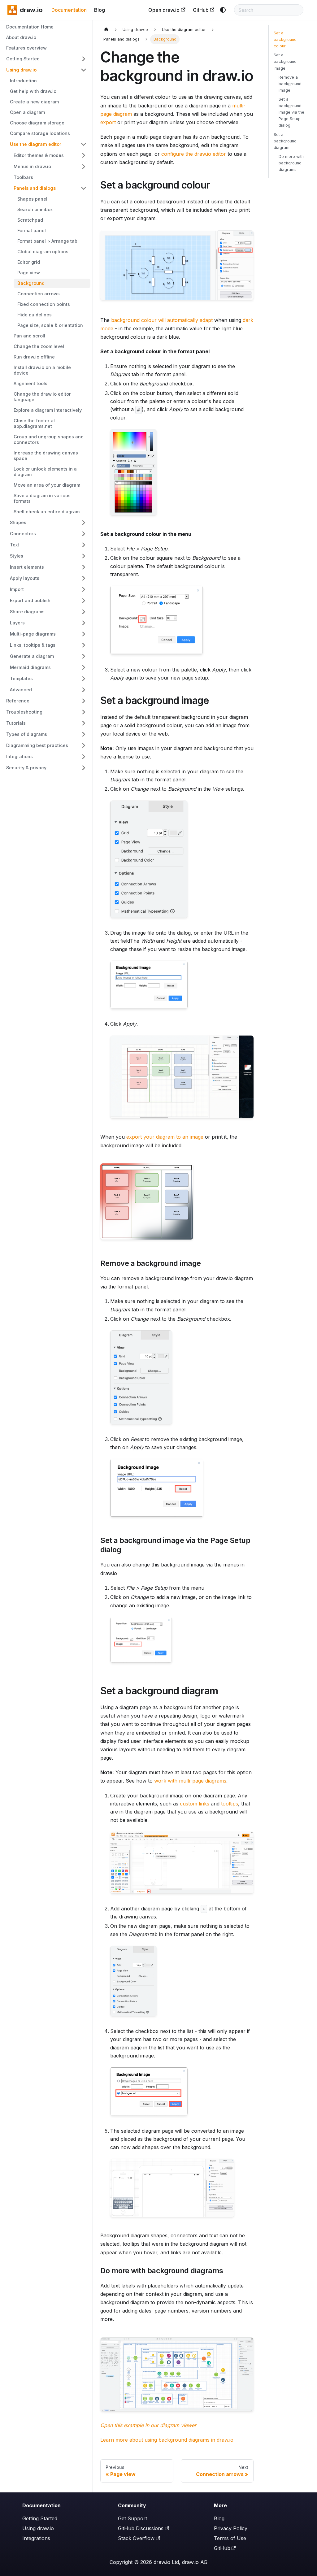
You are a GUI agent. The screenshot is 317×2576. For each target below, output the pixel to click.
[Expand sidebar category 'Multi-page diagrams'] (84, 634)
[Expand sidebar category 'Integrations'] (84, 757)
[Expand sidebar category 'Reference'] (84, 701)
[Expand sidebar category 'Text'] (84, 545)
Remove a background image (290, 84)
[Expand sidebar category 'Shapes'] (84, 523)
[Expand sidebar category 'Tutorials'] (84, 723)
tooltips (230, 1804)
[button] (48, 567)
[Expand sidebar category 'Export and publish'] (84, 601)
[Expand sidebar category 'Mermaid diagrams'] (84, 667)
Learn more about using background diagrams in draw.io (167, 2440)
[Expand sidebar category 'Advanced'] (84, 690)
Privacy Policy (231, 2528)
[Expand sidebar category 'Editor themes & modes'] (84, 155)
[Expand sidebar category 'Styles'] (84, 556)
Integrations (36, 2538)
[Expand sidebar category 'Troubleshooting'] (84, 712)
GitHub (201, 10)
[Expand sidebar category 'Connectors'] (84, 534)
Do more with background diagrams (291, 163)
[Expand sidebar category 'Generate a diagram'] (84, 656)
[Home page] (106, 30)
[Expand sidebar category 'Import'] (84, 589)
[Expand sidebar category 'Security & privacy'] (84, 768)
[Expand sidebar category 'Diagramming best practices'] (84, 745)
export (108, 122)
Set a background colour (285, 39)
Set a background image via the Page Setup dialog (291, 112)
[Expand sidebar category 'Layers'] (84, 623)
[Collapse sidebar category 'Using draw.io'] (84, 70)
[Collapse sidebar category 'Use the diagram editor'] (84, 144)
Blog (100, 10)
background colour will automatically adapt (162, 320)
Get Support (132, 2518)
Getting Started (40, 2518)
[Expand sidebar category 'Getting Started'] (84, 59)
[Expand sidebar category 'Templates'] (84, 679)
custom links (195, 1804)
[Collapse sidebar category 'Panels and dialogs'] (84, 188)
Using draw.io (38, 2528)
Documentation (69, 10)
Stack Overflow (136, 2538)
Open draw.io (164, 10)
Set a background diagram (285, 141)
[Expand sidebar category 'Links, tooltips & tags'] (84, 645)
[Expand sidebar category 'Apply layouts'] (84, 578)
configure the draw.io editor (194, 154)
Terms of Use (230, 2538)
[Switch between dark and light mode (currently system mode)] (223, 10)
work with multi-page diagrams (190, 1781)
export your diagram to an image (165, 1137)
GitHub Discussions (141, 2528)
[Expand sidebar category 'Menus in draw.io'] (84, 167)
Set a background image (285, 61)
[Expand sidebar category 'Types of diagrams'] (84, 734)
